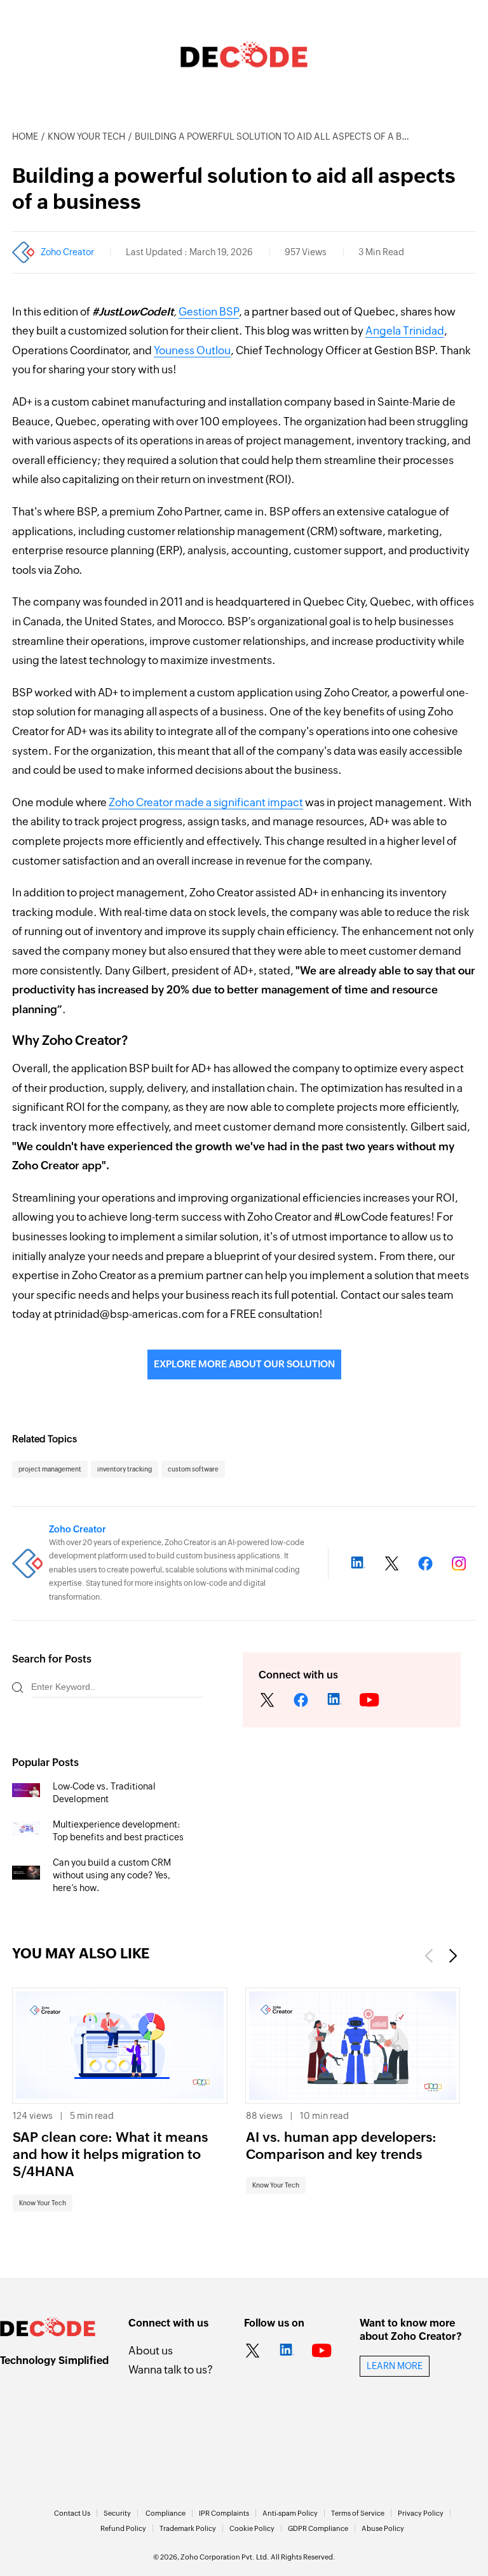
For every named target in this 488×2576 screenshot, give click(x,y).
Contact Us (72, 2513)
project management (50, 1469)
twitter (267, 1701)
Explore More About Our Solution (244, 1364)
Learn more (395, 2366)
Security (117, 2513)
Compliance (166, 2513)
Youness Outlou (192, 350)
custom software (193, 1469)
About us (151, 2351)
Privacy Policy (421, 2513)
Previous (430, 1956)
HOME (25, 136)
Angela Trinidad (405, 331)
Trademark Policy (188, 2528)
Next (452, 1956)
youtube (370, 1701)
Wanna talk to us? (171, 2370)
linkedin (334, 1701)
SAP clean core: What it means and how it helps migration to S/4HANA (110, 2155)
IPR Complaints (224, 2513)
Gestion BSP (209, 312)
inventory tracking (125, 1469)
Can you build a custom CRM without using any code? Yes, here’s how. (112, 1875)
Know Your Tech (86, 136)
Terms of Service (358, 2513)
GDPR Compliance (318, 2528)
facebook (301, 1701)
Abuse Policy (383, 2528)
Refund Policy (123, 2528)
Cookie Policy (252, 2528)
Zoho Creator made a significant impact (206, 802)
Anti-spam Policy (290, 2513)
